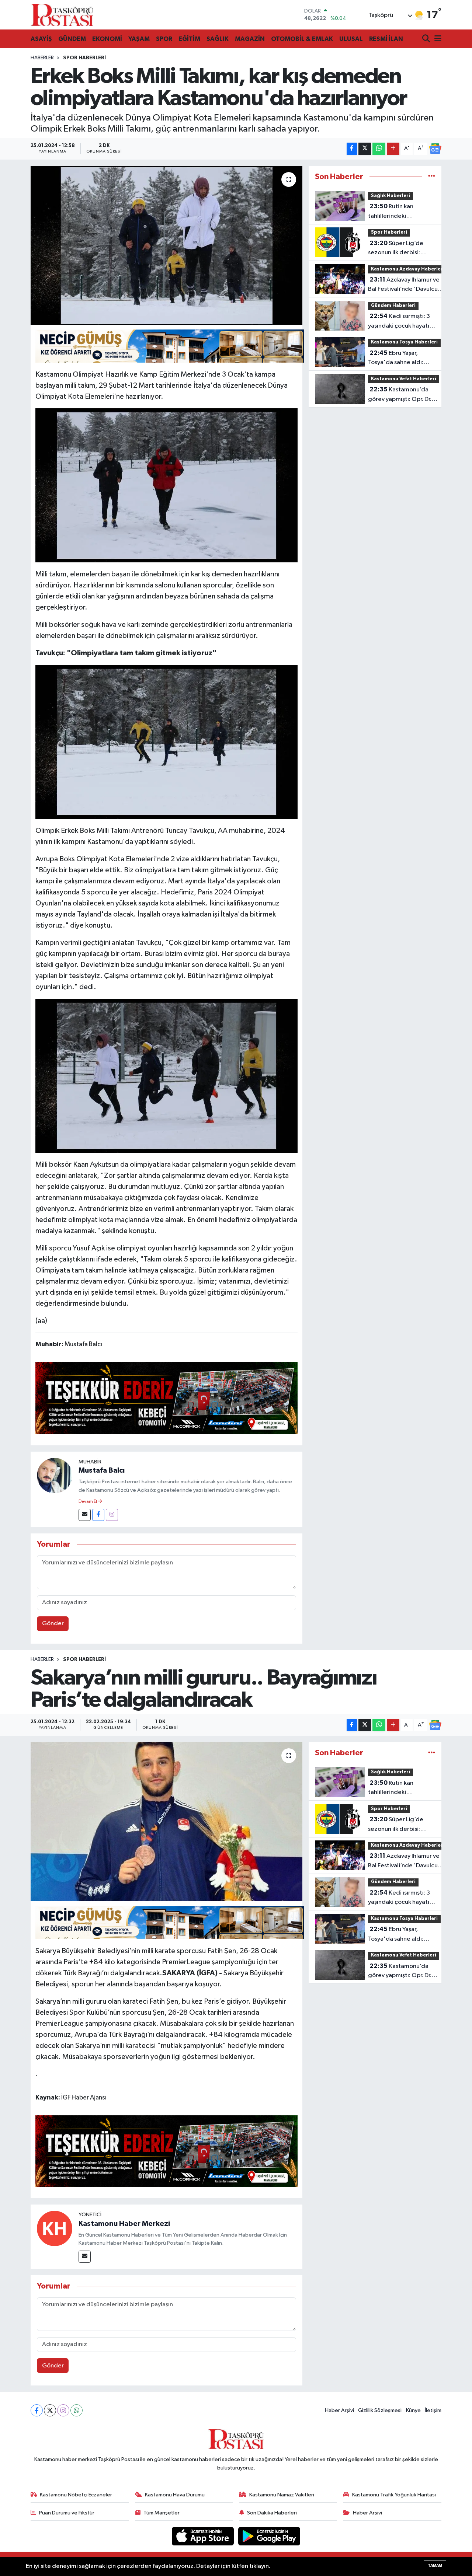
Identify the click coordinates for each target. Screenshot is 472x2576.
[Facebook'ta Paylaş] (352, 149)
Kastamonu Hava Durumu (175, 2495)
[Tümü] (432, 177)
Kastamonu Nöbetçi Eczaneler (76, 2495)
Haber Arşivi (339, 2410)
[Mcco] (167, 1398)
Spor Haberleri (84, 58)
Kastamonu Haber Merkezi (124, 2224)
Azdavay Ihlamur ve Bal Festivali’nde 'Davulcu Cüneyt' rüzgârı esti (404, 285)
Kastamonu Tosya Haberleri (404, 342)
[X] (50, 2410)
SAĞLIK (218, 39)
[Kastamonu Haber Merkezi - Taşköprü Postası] (62, 15)
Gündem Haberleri (393, 306)
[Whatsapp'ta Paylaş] (379, 149)
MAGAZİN (250, 39)
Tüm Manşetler (162, 2513)
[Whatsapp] (77, 2410)
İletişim (433, 2410)
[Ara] (427, 39)
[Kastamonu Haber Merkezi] (55, 2228)
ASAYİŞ (41, 39)
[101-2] (167, 485)
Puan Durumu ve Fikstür (67, 2513)
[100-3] (167, 741)
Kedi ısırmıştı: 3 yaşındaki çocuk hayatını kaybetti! (401, 322)
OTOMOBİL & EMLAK (302, 39)
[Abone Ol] (435, 149)
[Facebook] (98, 1515)
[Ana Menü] (437, 39)
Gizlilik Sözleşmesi (380, 2410)
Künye (413, 2410)
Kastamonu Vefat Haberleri (404, 379)
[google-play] (269, 2536)
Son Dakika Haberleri (272, 2513)
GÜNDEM (72, 39)
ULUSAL (351, 39)
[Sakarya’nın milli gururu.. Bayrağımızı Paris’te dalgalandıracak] (166, 1822)
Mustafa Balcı (102, 1470)
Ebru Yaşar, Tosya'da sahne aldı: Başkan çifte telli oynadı (400, 359)
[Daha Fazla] (393, 149)
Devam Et (88, 1502)
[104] (167, 1075)
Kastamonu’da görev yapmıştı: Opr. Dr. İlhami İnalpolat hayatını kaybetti (400, 395)
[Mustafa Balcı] (55, 1475)
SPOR (164, 39)
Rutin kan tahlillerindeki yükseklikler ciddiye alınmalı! (395, 212)
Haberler (42, 58)
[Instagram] (112, 1515)
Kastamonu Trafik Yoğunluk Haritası (394, 2495)
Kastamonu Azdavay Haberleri (408, 269)
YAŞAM (139, 39)
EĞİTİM (189, 39)
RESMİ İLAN (386, 39)
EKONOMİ (107, 39)
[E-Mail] (85, 1515)
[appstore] (204, 2536)
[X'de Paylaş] (365, 149)
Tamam (435, 2565)
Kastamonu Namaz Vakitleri (282, 2495)
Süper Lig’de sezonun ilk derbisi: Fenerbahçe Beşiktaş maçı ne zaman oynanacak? (397, 249)
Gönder (53, 1624)
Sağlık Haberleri (391, 196)
